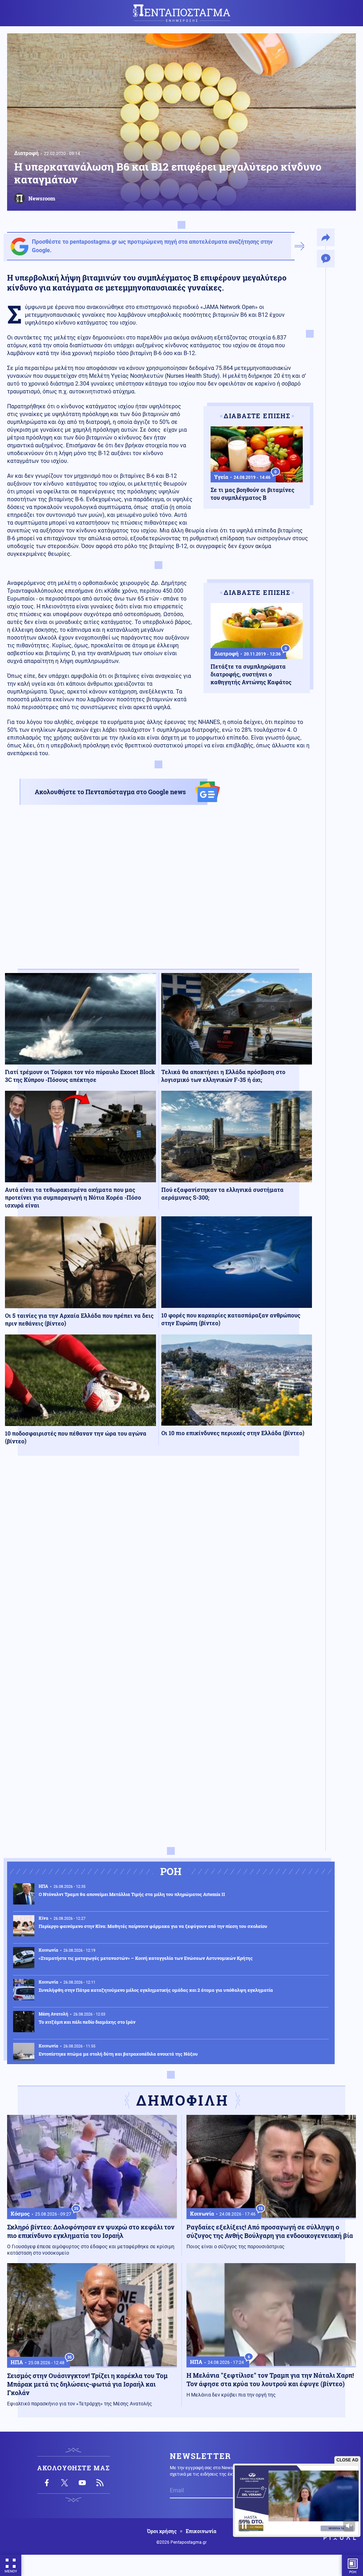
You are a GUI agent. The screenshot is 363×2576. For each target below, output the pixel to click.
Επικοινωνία (201, 2531)
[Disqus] (158, 1565)
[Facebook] (47, 2483)
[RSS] (100, 2483)
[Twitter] (65, 2483)
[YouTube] (82, 2483)
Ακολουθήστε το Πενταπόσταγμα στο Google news (110, 792)
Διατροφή (26, 153)
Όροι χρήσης (162, 2531)
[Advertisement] (158, 893)
